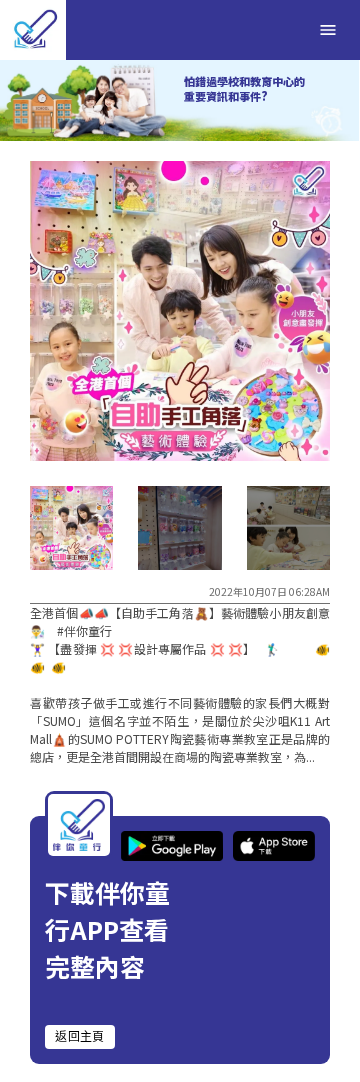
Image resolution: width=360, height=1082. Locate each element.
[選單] (328, 30)
